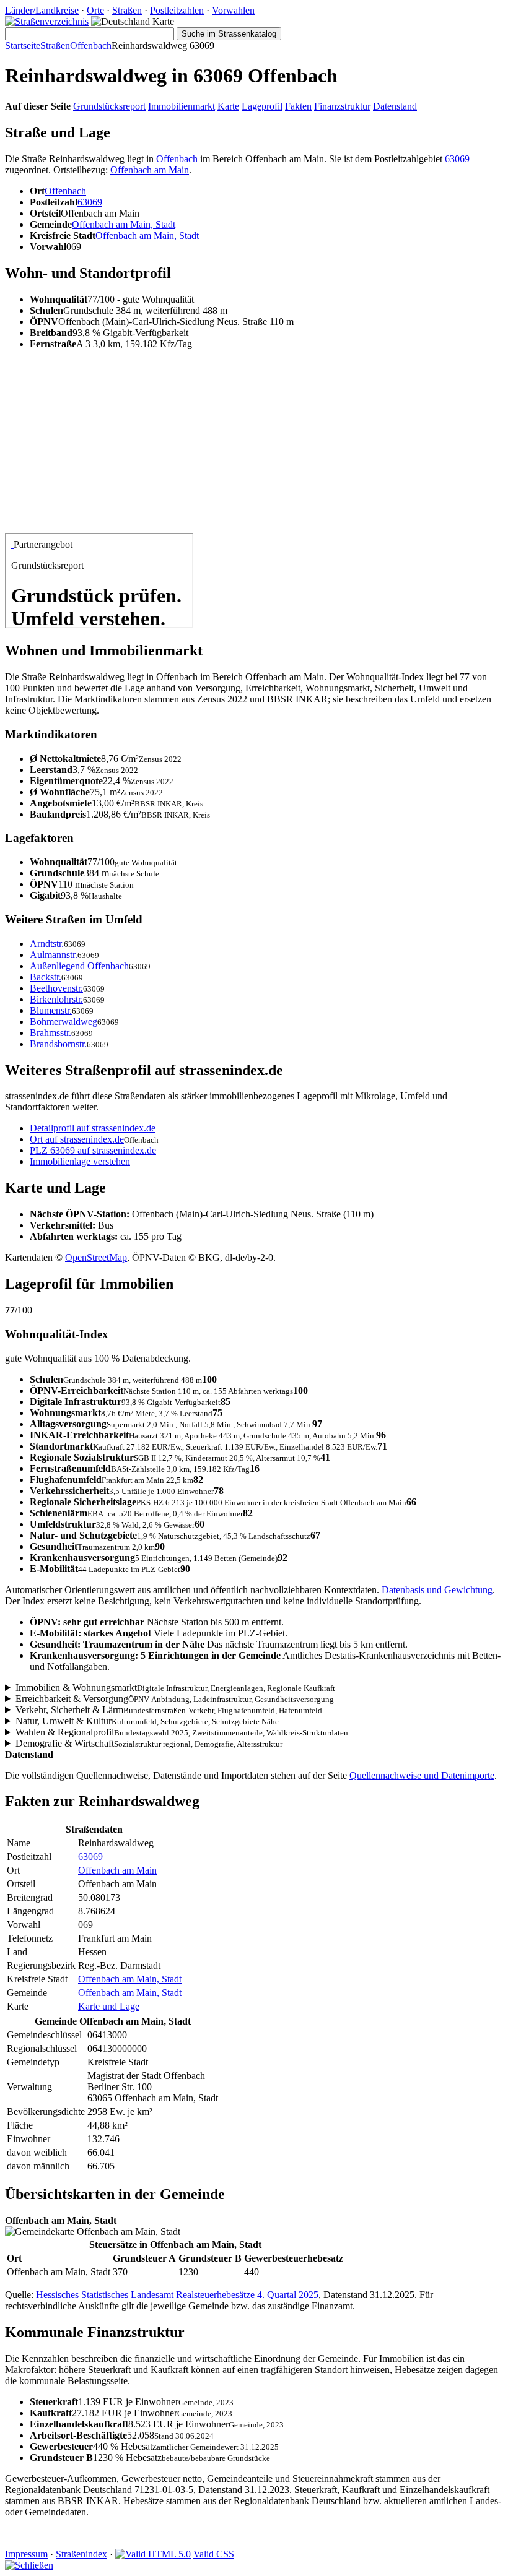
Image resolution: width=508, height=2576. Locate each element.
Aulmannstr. (54, 955)
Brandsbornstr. (58, 1044)
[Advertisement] (254, 446)
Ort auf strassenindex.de (77, 1139)
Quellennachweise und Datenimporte (422, 1775)
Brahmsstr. (50, 1033)
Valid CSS (214, 2554)
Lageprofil (262, 106)
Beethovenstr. (56, 988)
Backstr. (46, 977)
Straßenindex (81, 2554)
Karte (228, 106)
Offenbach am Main (150, 170)
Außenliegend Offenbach (79, 966)
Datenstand (395, 106)
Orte (95, 10)
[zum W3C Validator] (153, 2554)
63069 (457, 159)
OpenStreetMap (96, 1257)
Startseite (23, 45)
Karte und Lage (109, 2006)
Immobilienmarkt (182, 106)
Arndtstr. (47, 944)
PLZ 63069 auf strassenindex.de (93, 1150)
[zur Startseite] (47, 21)
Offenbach (91, 45)
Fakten (298, 106)
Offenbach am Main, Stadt (124, 224)
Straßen (127, 10)
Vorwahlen (233, 10)
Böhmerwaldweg (63, 1022)
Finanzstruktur (342, 106)
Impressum (26, 2554)
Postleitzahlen (177, 10)
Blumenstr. (51, 1010)
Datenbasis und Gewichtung (437, 1590)
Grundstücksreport (109, 106)
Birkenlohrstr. (56, 999)
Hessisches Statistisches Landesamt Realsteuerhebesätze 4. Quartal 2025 (177, 2295)
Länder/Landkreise (42, 10)
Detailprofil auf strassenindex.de (93, 1128)
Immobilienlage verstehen (80, 1161)
